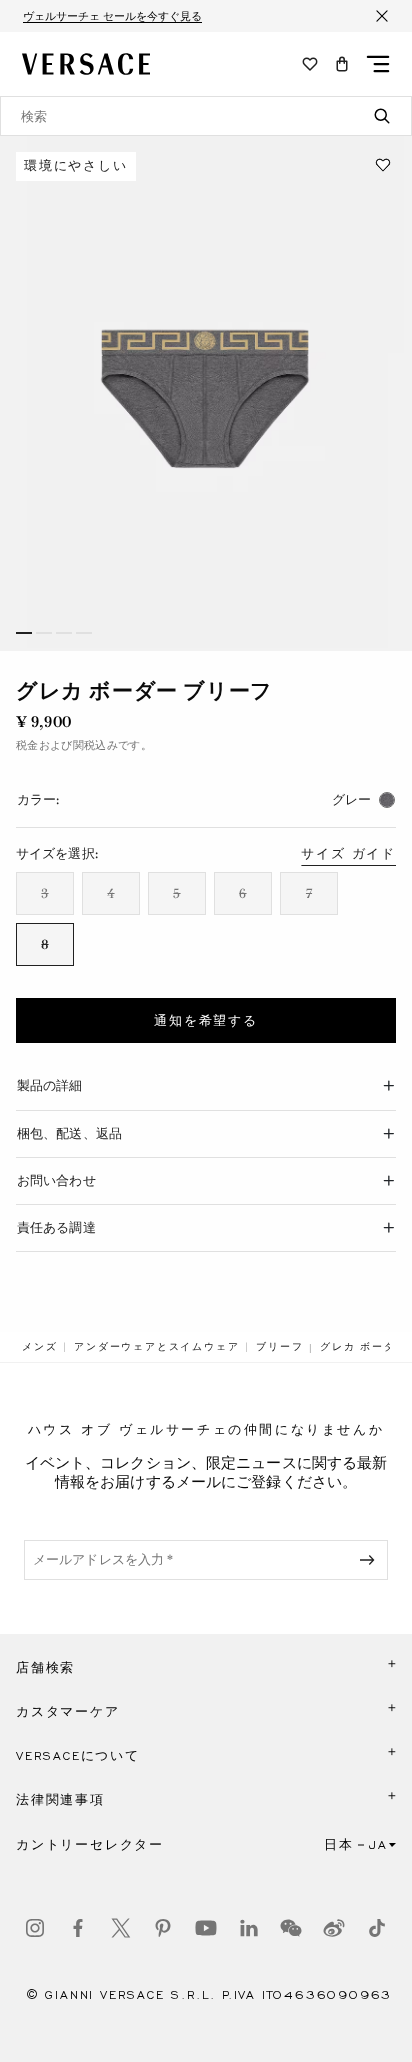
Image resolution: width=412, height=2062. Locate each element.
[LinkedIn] (249, 1928)
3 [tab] (64, 633)
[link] (39, 1347)
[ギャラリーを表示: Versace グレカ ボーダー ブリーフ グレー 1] (206, 393)
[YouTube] (206, 1928)
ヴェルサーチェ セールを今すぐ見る (112, 16)
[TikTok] (377, 1928)
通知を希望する (206, 1021)
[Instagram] (35, 1928)
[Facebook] (78, 1928)
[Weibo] (334, 1928)
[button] (342, 64)
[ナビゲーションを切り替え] (378, 64)
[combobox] (206, 116)
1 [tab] (24, 633)
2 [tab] (44, 633)
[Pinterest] (163, 1928)
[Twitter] (121, 1928)
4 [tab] (84, 633)
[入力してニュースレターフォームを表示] (371, 1560)
